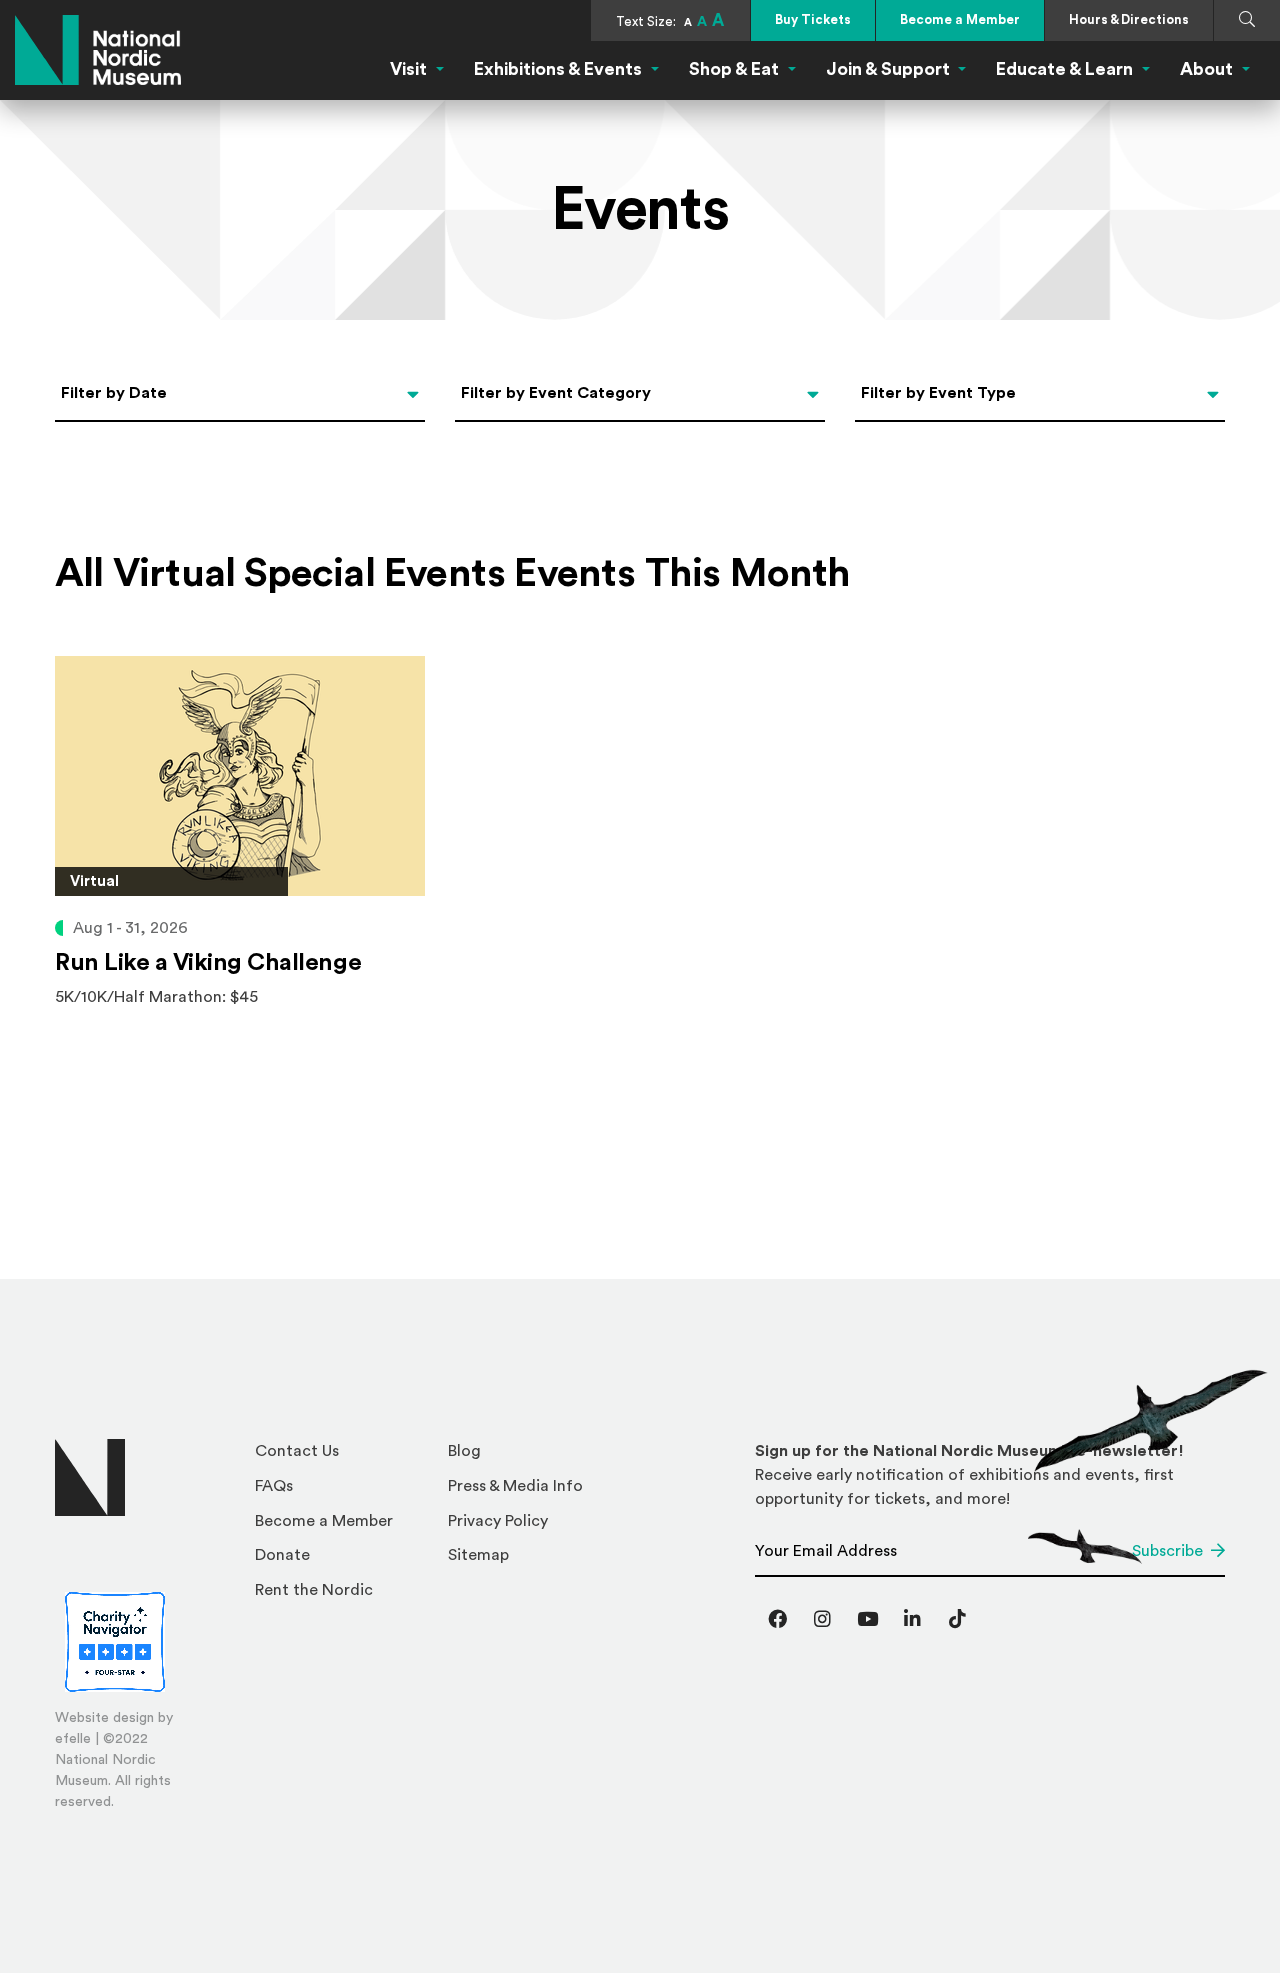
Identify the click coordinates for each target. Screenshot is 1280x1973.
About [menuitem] (1206, 69)
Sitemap (478, 1555)
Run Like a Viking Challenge (208, 963)
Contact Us (297, 1451)
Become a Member (960, 19)
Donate (282, 1555)
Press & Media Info (515, 1486)
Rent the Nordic (314, 1590)
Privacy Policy (498, 1521)
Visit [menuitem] (408, 69)
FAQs (274, 1486)
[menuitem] (343, 1456)
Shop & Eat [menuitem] (734, 69)
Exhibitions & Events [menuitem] (558, 69)
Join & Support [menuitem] (888, 69)
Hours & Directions (1129, 19)
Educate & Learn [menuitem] (1064, 69)
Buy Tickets (813, 19)
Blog (464, 1451)
